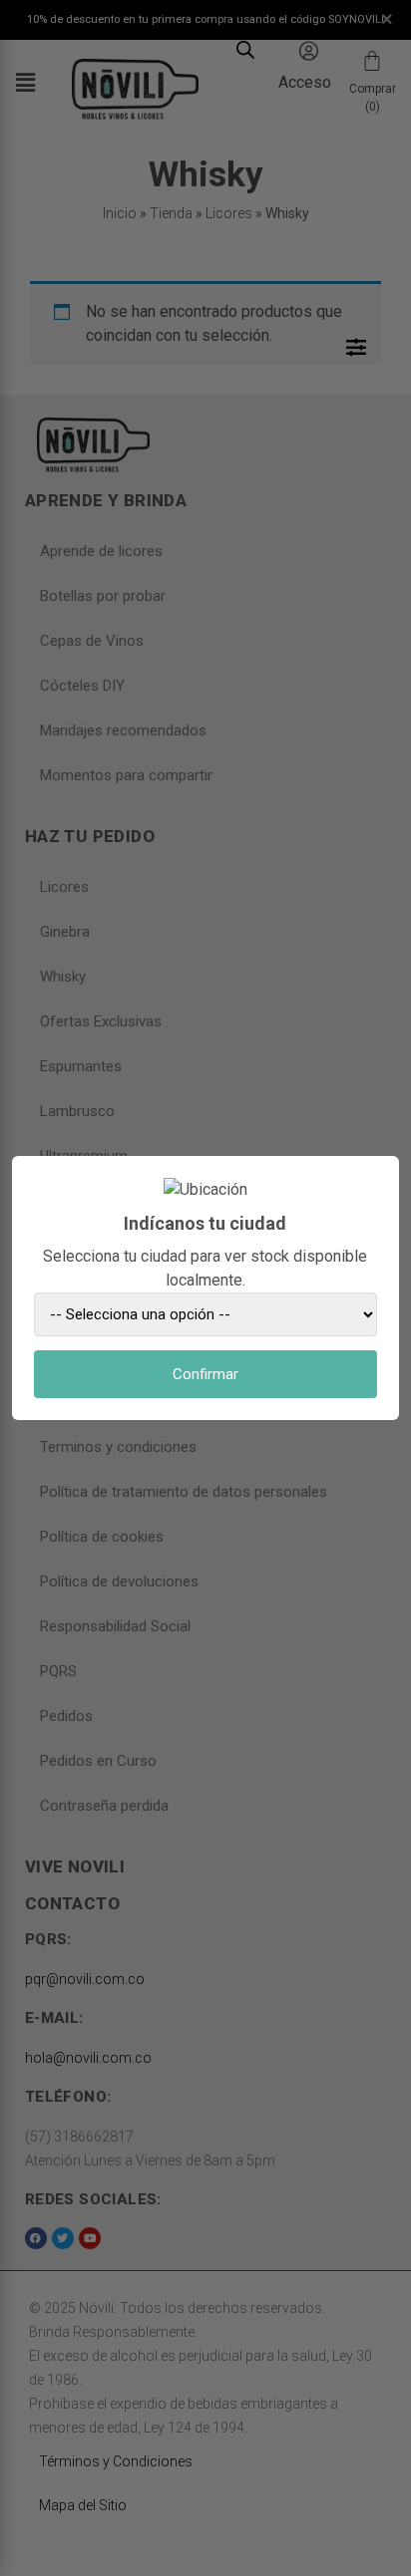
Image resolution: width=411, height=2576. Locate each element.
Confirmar (205, 1374)
